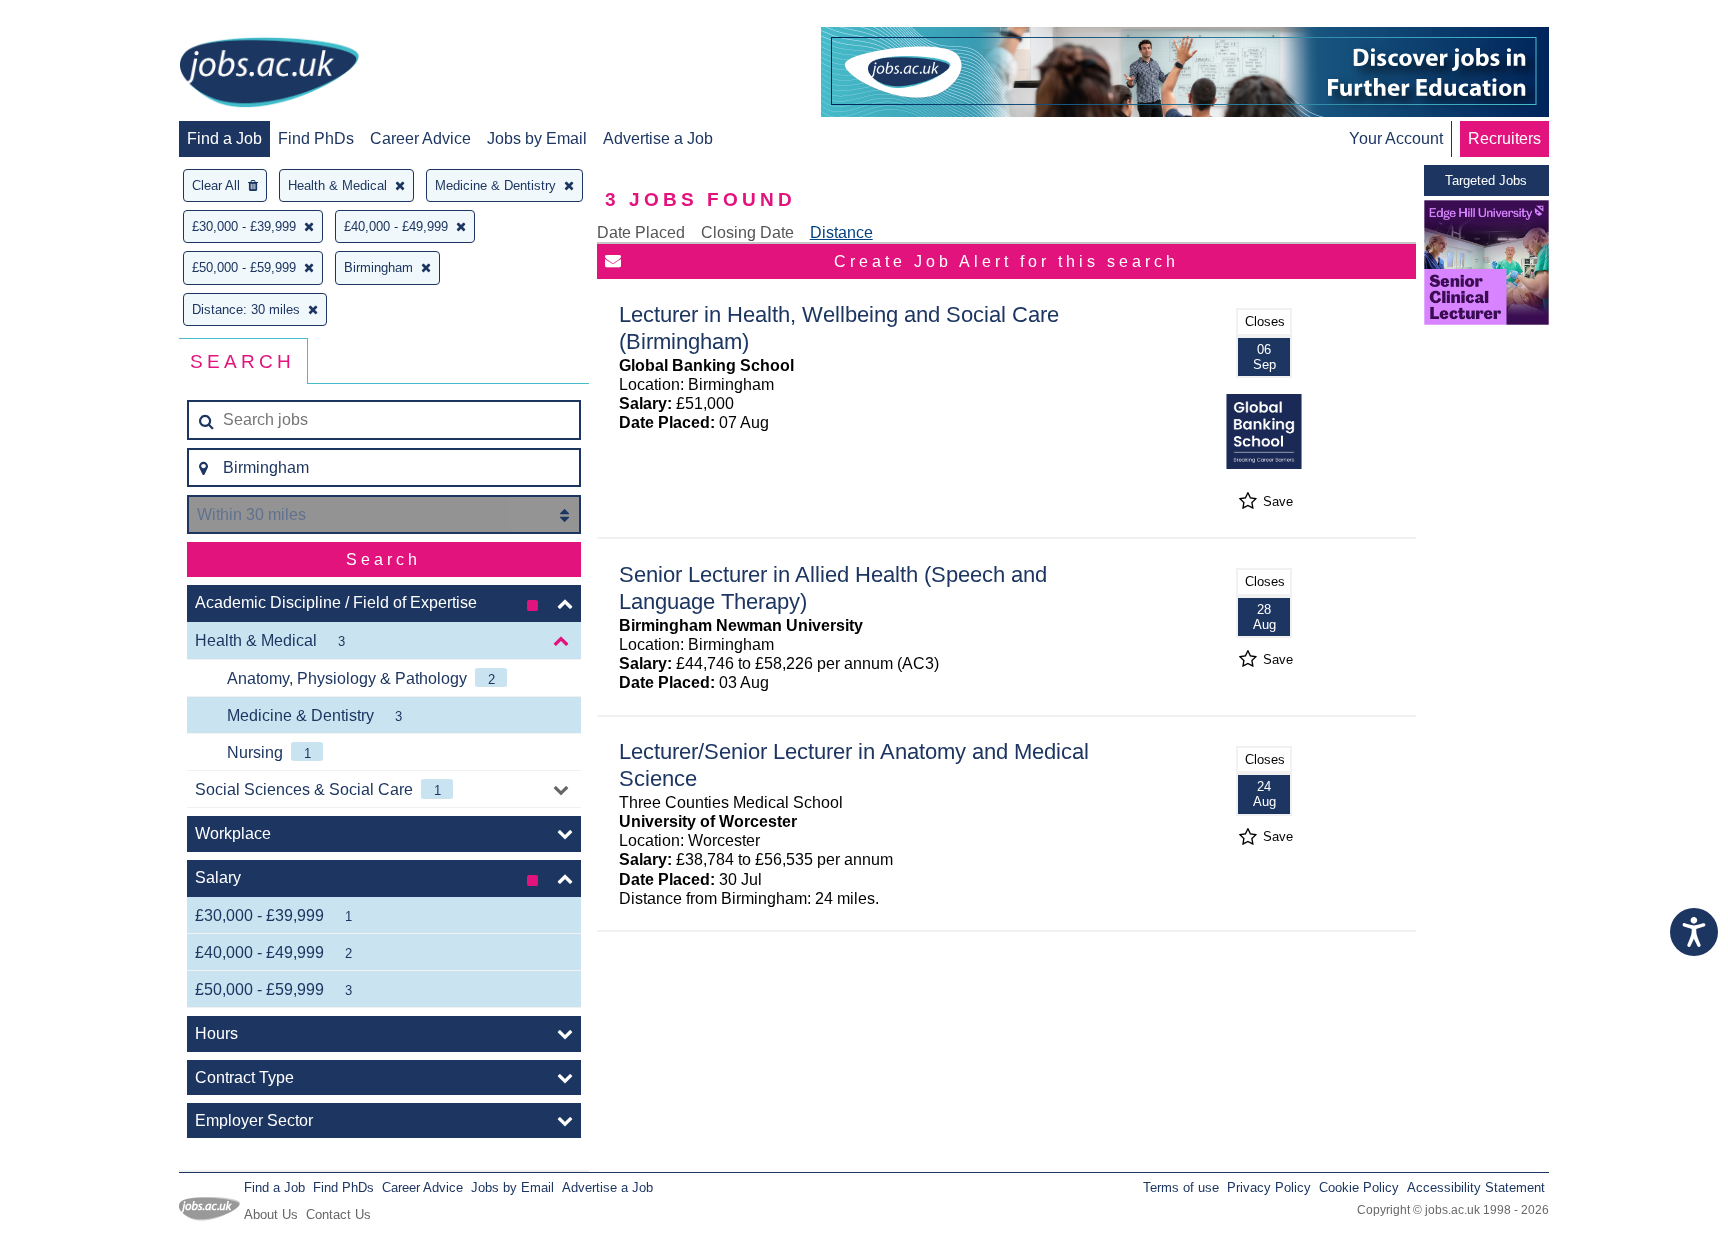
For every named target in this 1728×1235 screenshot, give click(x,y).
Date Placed (641, 232)
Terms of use (1181, 1187)
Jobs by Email (537, 138)
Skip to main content (80, 17)
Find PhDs (316, 138)
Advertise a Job (658, 138)
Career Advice (420, 138)
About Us (271, 1214)
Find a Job (224, 138)
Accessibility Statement (1476, 1187)
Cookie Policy (1359, 1187)
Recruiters (1504, 138)
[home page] (269, 74)
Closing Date (747, 232)
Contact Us (338, 1214)
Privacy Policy (1269, 1187)
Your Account (1396, 138)
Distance (841, 232)
